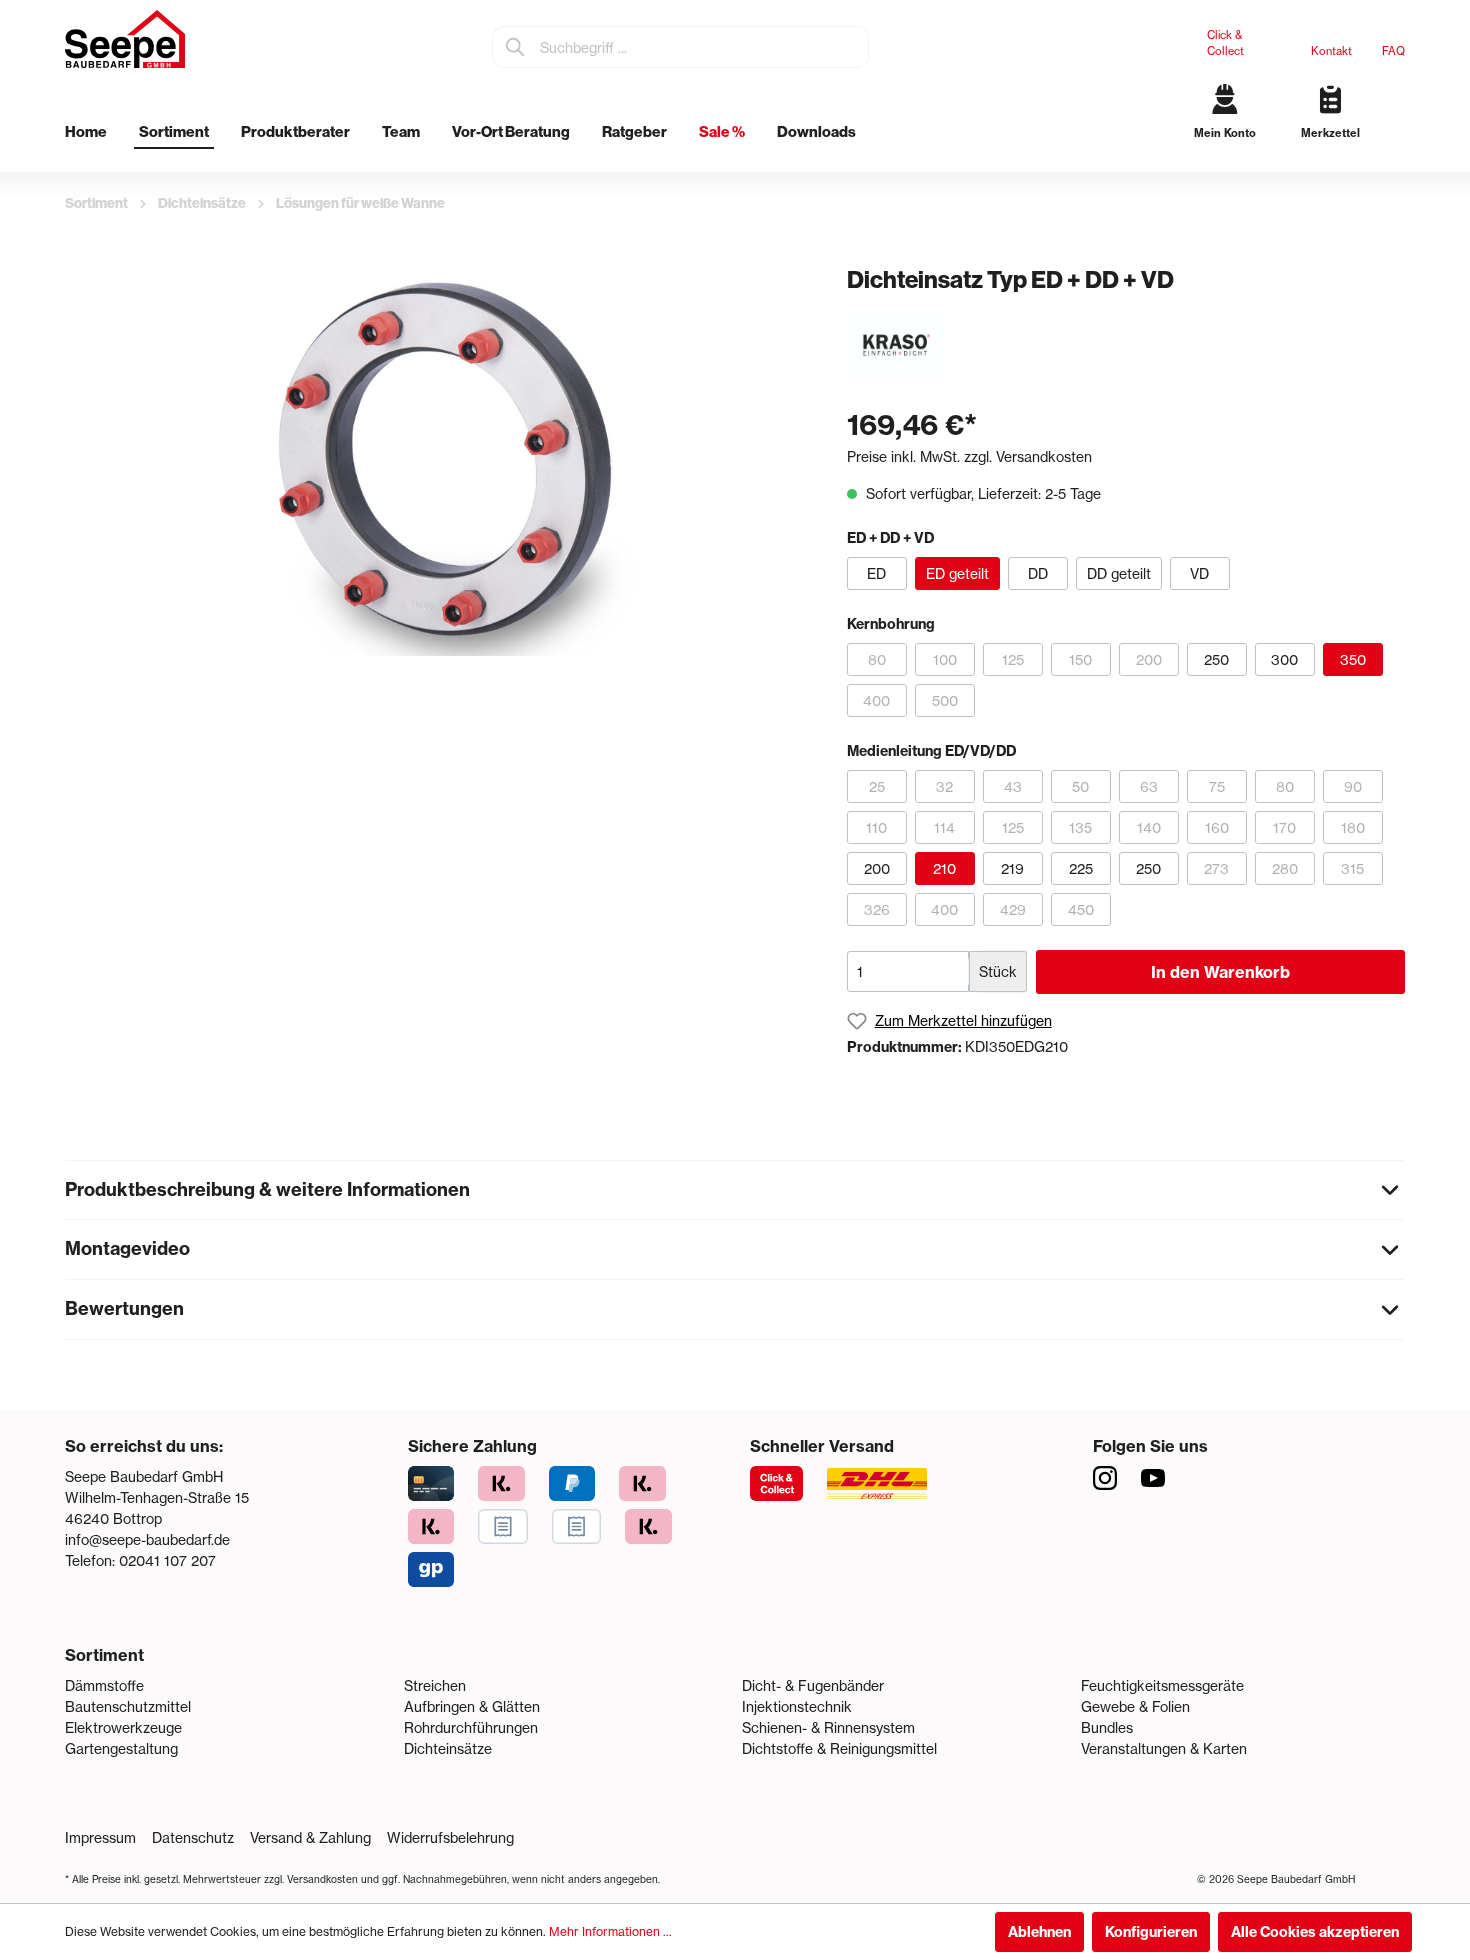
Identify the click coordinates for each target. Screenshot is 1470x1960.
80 (877, 659)
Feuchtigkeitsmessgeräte (1162, 1685)
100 (945, 659)
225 (1081, 868)
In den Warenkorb (1220, 972)
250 (1216, 659)
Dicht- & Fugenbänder (813, 1685)
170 (1284, 827)
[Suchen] (516, 47)
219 (1012, 868)
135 (1080, 827)
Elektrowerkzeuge (123, 1727)
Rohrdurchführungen (471, 1727)
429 (1013, 909)
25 (877, 786)
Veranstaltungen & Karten (1164, 1748)
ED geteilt (957, 573)
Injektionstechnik (797, 1706)
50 (1080, 786)
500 (945, 700)
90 (1353, 786)
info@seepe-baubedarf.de (147, 1539)
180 (1353, 827)
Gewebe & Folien (1135, 1706)
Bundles (1107, 1727)
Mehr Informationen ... (610, 1931)
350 (1353, 659)
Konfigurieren (1151, 1932)
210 (944, 868)
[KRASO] (896, 343)
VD (1199, 573)
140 (1149, 827)
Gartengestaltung (121, 1748)
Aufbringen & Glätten (472, 1706)
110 (876, 827)
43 (1013, 786)
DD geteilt (1119, 573)
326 (877, 909)
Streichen (435, 1685)
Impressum (100, 1837)
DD (1038, 573)
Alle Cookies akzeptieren (1315, 1932)
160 (1217, 827)
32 (944, 786)
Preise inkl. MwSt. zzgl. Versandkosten (969, 456)
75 (1217, 786)
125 (1013, 659)
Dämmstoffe (104, 1685)
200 (1149, 659)
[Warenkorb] (1397, 150)
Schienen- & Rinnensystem (828, 1727)
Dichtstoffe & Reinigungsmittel (839, 1748)
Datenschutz (193, 1837)
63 (1149, 786)
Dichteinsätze (448, 1748)
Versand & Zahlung (310, 1837)
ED (876, 573)
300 (1284, 659)
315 (1352, 868)
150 (1080, 659)
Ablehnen (1039, 1932)
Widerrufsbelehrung (450, 1837)
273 (1216, 868)
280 (1285, 868)
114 (944, 827)
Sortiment (104, 1655)
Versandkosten (322, 1879)
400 (876, 700)
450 (1081, 909)
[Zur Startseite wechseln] (125, 39)
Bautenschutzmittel (128, 1706)
